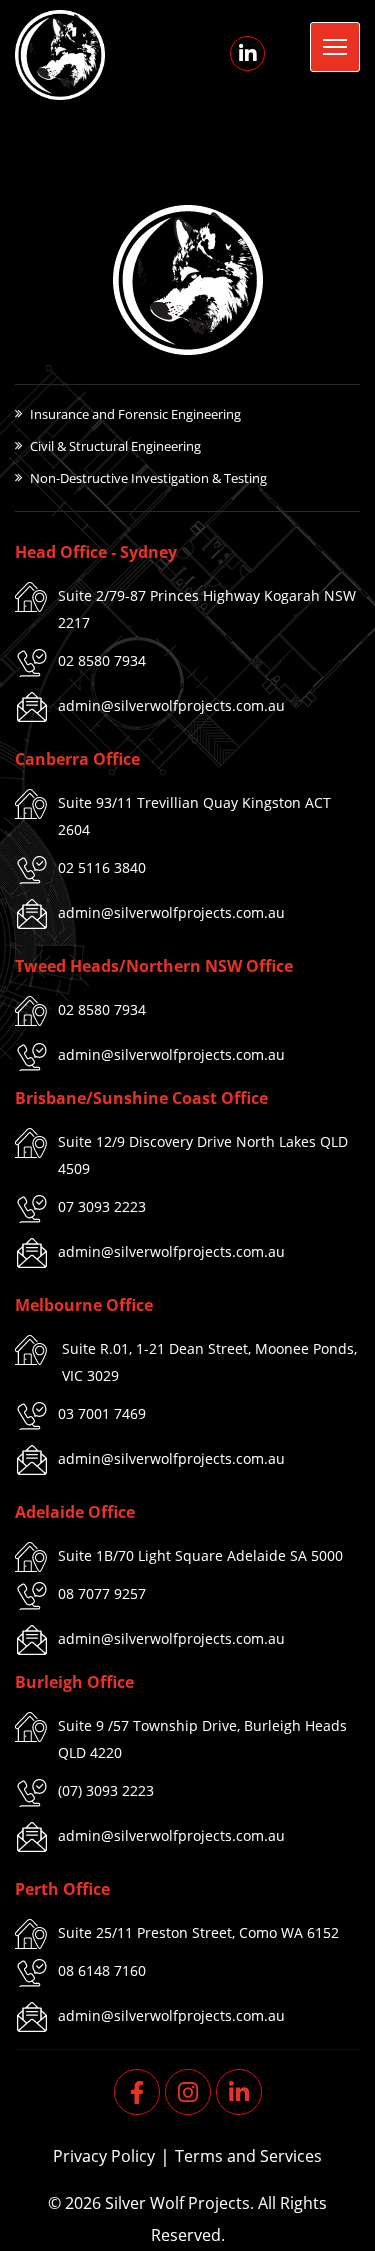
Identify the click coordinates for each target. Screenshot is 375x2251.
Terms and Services (248, 2156)
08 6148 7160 (102, 1970)
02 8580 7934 (102, 660)
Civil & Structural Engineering (115, 446)
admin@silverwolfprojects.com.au (171, 705)
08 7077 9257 (102, 1593)
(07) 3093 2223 (106, 1790)
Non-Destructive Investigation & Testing (148, 478)
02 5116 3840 (102, 867)
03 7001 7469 (102, 1413)
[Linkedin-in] (247, 53)
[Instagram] (188, 2092)
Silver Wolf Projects (177, 2203)
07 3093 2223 (102, 1206)
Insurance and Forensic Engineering (135, 414)
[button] (335, 47)
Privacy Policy (104, 2156)
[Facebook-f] (137, 2092)
